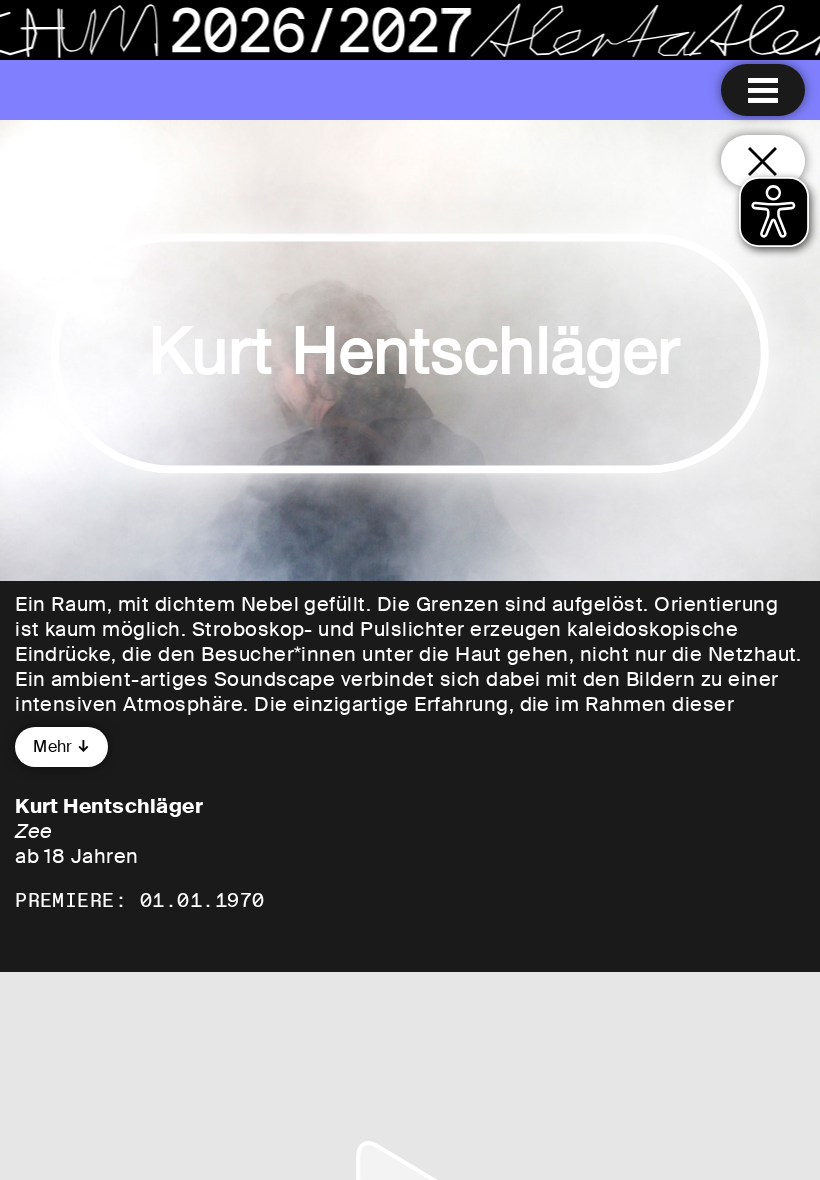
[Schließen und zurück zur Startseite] (763, 161)
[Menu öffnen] (763, 90)
